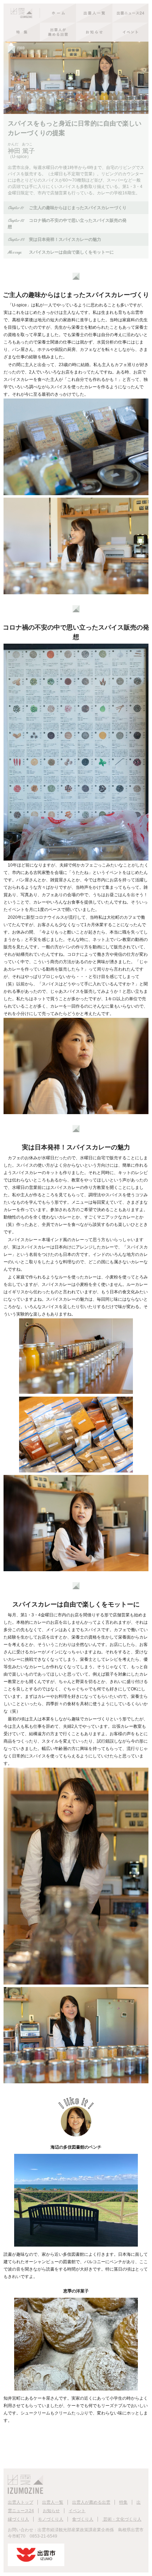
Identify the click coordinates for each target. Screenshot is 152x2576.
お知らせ (51, 2511)
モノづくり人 (51, 2519)
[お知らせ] (94, 32)
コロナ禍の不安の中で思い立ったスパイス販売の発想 (67, 223)
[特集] (22, 32)
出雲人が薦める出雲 (91, 2502)
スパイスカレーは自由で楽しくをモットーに (61, 252)
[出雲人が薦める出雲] (58, 32)
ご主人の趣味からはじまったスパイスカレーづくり (67, 208)
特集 (123, 2502)
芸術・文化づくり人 (122, 2519)
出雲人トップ (21, 2502)
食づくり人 (83, 2519)
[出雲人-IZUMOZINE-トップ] (40, 13)
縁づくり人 (18, 2519)
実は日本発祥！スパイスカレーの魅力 (54, 239)
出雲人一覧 (53, 2502)
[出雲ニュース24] (131, 13)
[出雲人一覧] (94, 13)
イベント (77, 2511)
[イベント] (131, 32)
